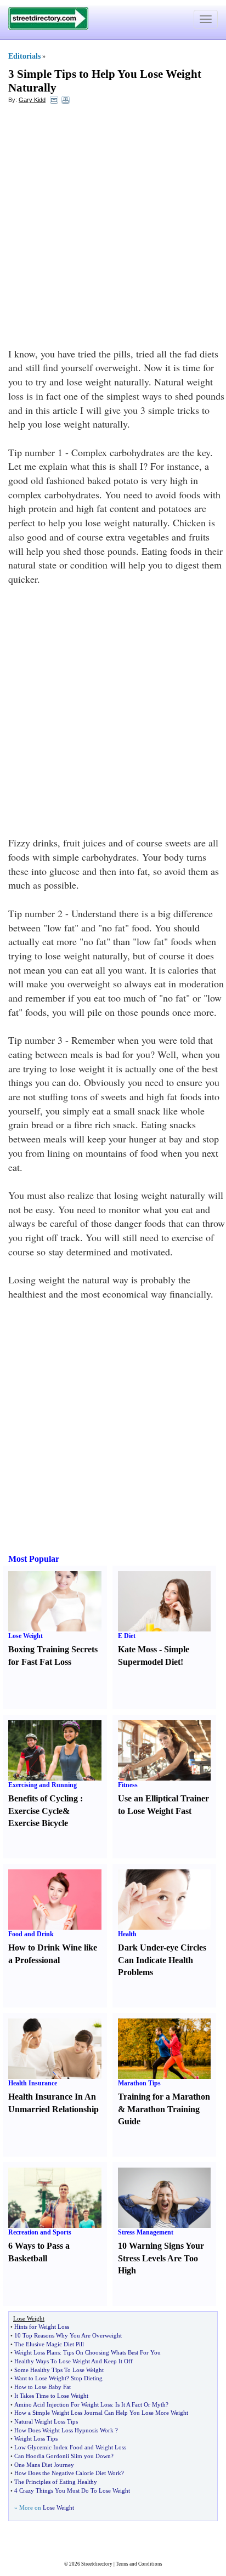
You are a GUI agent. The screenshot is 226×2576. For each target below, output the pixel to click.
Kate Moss (137, 1649)
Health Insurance (33, 2083)
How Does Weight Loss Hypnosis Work (64, 2430)
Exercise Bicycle (38, 1823)
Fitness (128, 1785)
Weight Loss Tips (36, 2438)
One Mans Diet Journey (44, 2465)
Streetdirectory (97, 2564)
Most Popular (34, 1559)
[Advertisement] (113, 229)
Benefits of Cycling (43, 1798)
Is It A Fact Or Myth (140, 2404)
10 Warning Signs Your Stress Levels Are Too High (161, 2258)
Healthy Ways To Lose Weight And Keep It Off (74, 2361)
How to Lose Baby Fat (43, 2387)
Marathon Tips (139, 2083)
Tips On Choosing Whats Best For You (112, 2352)
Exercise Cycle (35, 1811)
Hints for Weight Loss (42, 2327)
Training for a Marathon (164, 2097)
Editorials (24, 56)
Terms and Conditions (139, 2564)
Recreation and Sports (40, 2232)
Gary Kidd (32, 100)
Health (127, 1934)
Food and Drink (31, 1934)
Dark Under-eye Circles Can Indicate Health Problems (162, 1960)
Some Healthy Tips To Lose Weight (59, 2370)
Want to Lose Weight (40, 2378)
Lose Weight (26, 1636)
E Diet (127, 1636)
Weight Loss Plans (37, 2352)
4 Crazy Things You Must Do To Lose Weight (72, 2490)
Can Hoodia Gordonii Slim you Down (63, 2456)
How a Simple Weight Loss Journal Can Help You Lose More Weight (101, 2413)
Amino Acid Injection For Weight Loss (63, 2404)
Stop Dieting (87, 2378)
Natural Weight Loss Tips (46, 2421)
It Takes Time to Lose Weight (51, 2396)
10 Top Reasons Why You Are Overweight (68, 2335)
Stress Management (146, 2232)
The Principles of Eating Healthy (56, 2482)
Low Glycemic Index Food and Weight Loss (70, 2447)
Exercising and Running (43, 1785)
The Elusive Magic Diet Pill (49, 2344)
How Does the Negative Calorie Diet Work (68, 2473)
